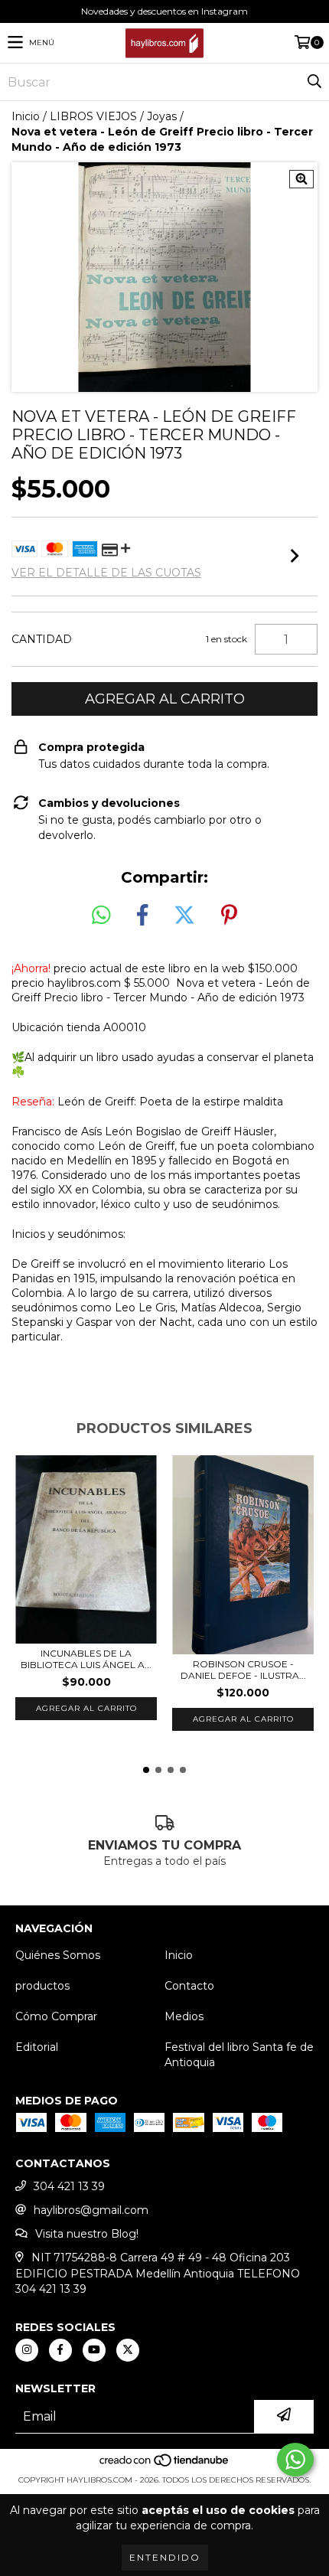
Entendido (165, 2557)
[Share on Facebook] (142, 916)
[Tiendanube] (165, 2465)
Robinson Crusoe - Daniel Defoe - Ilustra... (243, 1670)
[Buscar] (314, 82)
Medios (184, 2016)
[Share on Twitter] (184, 916)
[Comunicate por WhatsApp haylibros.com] (295, 2460)
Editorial (37, 2047)
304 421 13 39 (69, 2186)
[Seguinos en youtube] (94, 2350)
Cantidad (42, 639)
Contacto (189, 1986)
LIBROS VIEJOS (93, 116)
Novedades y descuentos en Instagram (164, 11)
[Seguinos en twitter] (128, 2350)
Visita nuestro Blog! (87, 2234)
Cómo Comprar (56, 2016)
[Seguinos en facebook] (60, 2350)
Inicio (26, 116)
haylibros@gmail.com (91, 2210)
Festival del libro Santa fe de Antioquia (239, 2055)
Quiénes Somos (58, 1955)
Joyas (162, 116)
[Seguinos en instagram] (27, 2350)
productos (42, 1986)
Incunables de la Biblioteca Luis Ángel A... (86, 1659)
